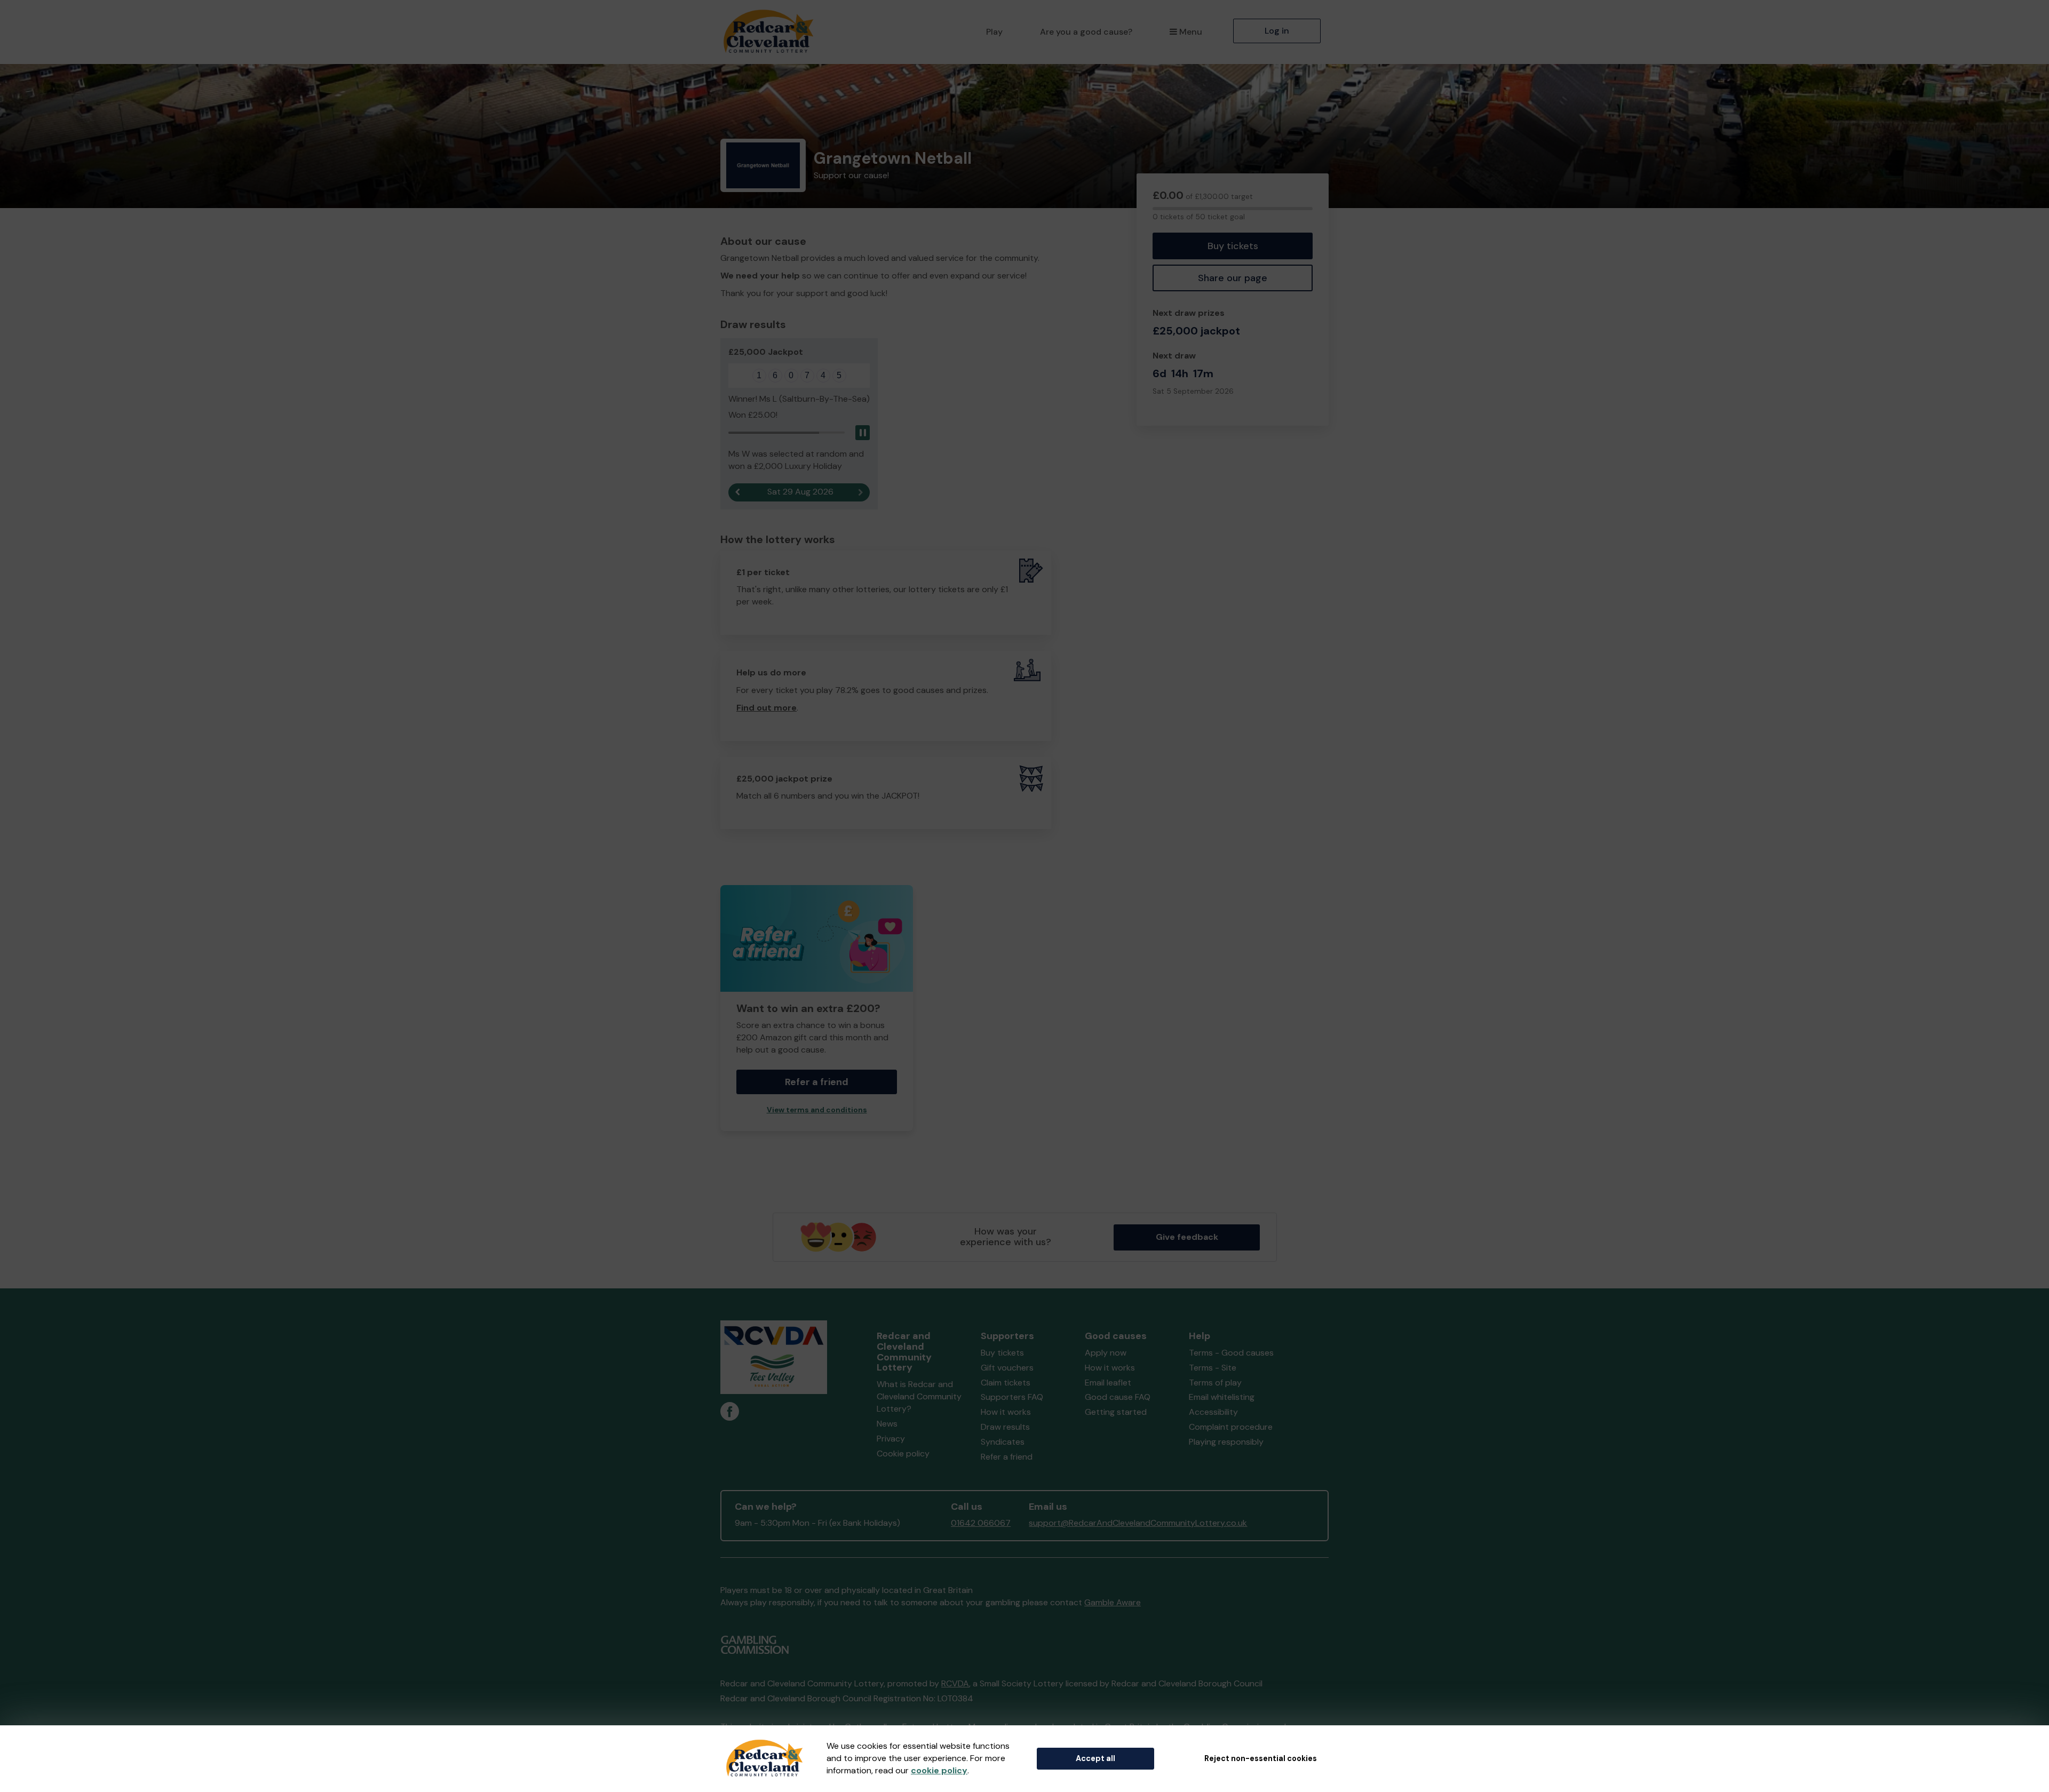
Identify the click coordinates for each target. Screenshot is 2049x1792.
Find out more (767, 708)
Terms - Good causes (1231, 1353)
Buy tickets (1233, 246)
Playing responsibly (1226, 1442)
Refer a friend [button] (817, 1082)
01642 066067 (981, 1523)
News (887, 1424)
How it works (1006, 1412)
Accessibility (1213, 1412)
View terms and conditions (817, 1110)
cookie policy (939, 1770)
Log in (1277, 31)
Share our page (1233, 278)
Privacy (891, 1439)
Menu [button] (1191, 32)
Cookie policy (903, 1453)
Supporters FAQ (1012, 1397)
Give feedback (1187, 1237)
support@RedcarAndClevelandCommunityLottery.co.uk (1138, 1523)
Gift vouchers (1007, 1368)
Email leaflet (1108, 1383)
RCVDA (955, 1683)
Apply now (1106, 1353)
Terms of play (1215, 1383)
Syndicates (1003, 1442)
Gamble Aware (1113, 1602)
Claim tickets (1006, 1383)
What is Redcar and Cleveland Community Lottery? (919, 1396)
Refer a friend (1007, 1457)
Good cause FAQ (1118, 1397)
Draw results (1005, 1427)
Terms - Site (1213, 1368)
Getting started (1116, 1412)
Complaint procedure (1231, 1427)
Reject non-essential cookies (1261, 1758)
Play (994, 32)
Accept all (1095, 1758)
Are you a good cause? (1086, 32)
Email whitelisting (1222, 1397)
